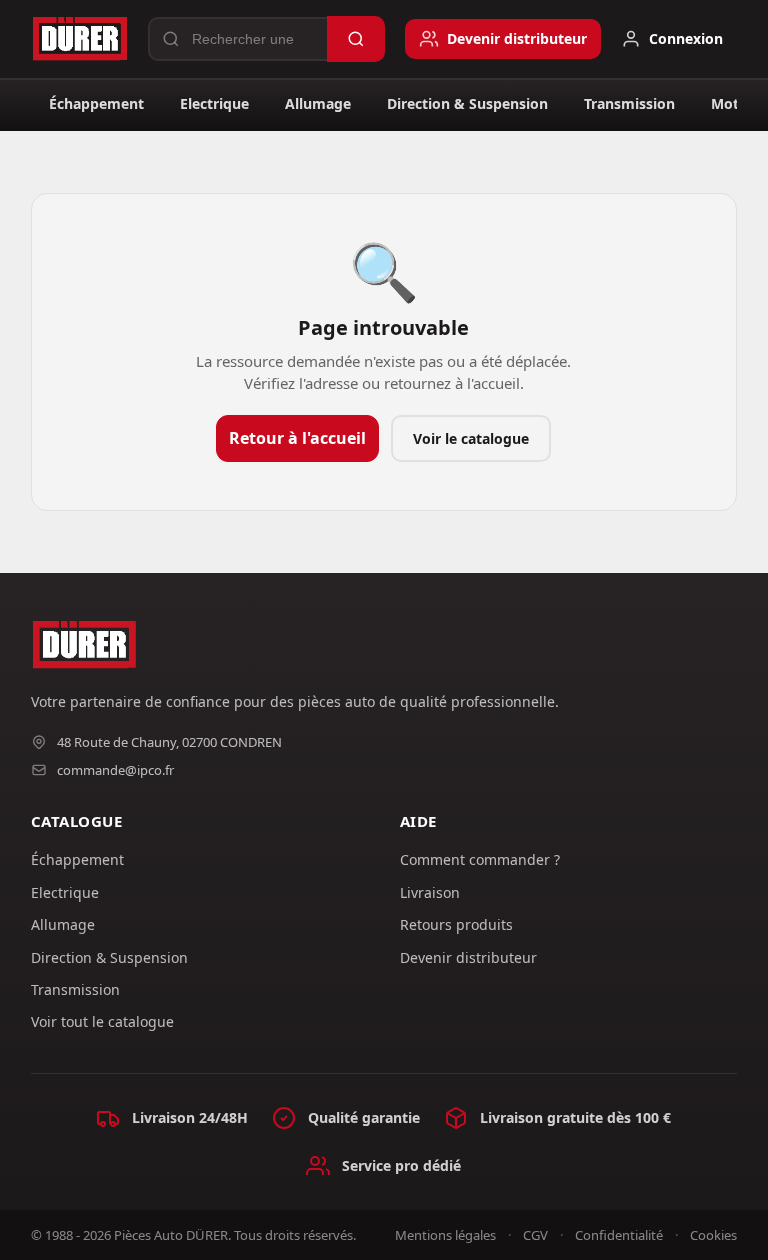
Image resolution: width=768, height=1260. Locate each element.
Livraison (430, 892)
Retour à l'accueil (297, 438)
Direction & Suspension (467, 103)
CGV (535, 1235)
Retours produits (456, 924)
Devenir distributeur (468, 957)
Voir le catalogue (471, 438)
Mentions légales (445, 1235)
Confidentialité (619, 1235)
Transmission (629, 103)
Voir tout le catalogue (102, 1021)
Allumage (318, 103)
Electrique (214, 103)
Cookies (713, 1235)
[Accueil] (80, 39)
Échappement (96, 103)
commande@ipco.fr (115, 770)
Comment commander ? (480, 859)
